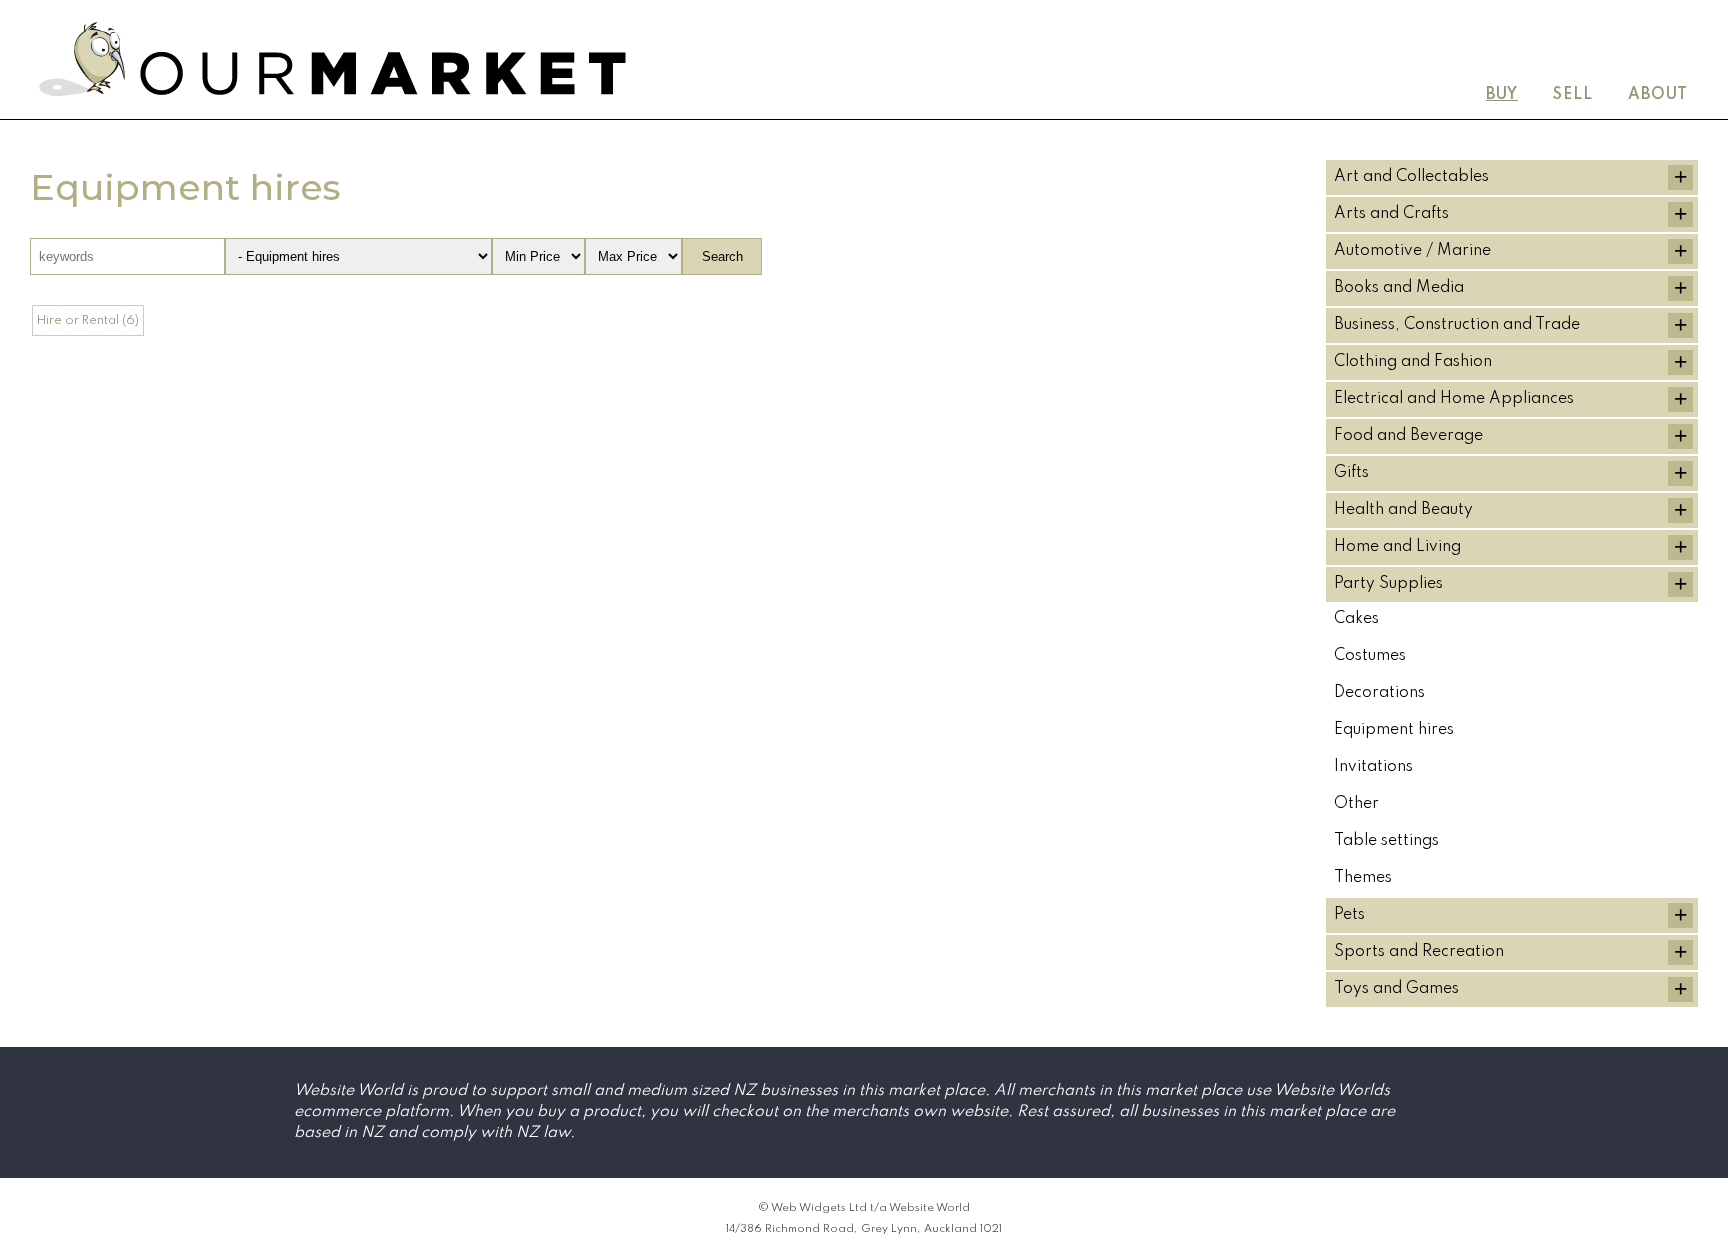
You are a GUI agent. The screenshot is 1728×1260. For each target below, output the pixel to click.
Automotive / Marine (1412, 251)
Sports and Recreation (1419, 952)
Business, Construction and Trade (1457, 325)
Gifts (1351, 473)
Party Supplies (1388, 584)
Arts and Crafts (1391, 214)
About (1658, 95)
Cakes (1356, 619)
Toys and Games (1396, 989)
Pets (1349, 915)
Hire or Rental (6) (88, 320)
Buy (1502, 95)
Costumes (1370, 656)
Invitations (1373, 767)
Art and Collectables (1411, 177)
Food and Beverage (1408, 436)
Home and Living (1397, 547)
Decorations (1379, 693)
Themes (1363, 878)
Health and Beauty (1403, 510)
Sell (1573, 95)
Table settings (1386, 841)
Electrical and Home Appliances (1454, 399)
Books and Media (1399, 288)
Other (1356, 804)
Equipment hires (1394, 730)
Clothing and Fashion (1413, 362)
